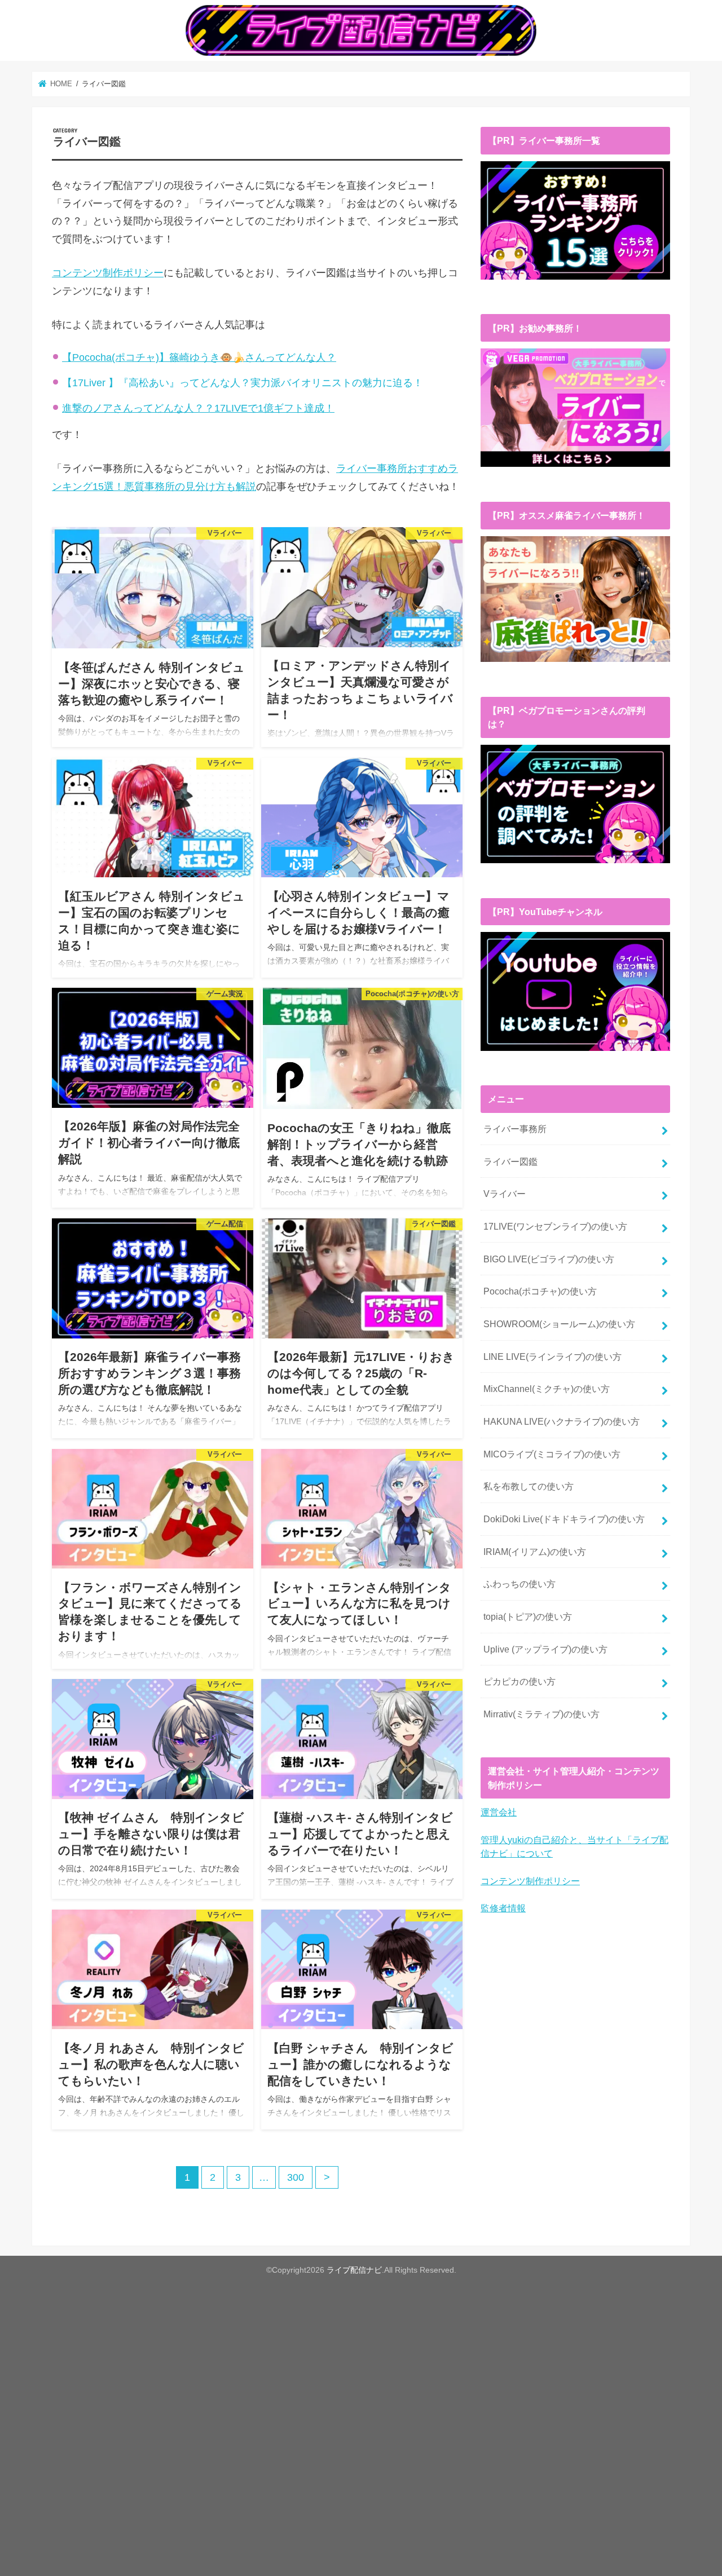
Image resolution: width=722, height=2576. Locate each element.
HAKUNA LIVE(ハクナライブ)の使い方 (562, 1421)
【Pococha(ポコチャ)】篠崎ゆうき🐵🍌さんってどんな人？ (199, 357)
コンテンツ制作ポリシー (108, 273)
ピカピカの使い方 (520, 1681)
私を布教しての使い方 (529, 1486)
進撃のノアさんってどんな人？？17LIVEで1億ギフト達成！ (198, 408)
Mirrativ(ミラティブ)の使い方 (541, 1714)
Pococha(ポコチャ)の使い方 (540, 1291)
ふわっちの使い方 (520, 1584)
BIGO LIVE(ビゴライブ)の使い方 (549, 1259)
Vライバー (505, 1194)
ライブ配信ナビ (354, 2270)
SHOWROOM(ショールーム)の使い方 (559, 1324)
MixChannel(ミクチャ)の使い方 (547, 1389)
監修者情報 (503, 1908)
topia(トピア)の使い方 (528, 1616)
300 (296, 2177)
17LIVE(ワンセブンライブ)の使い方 (555, 1226)
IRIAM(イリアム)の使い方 (535, 1552)
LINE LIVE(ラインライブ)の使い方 (552, 1357)
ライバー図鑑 (510, 1161)
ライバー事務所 (515, 1129)
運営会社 (499, 1812)
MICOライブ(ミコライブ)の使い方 (552, 1454)
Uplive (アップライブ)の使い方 (545, 1649)
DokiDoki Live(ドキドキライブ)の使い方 (564, 1519)
